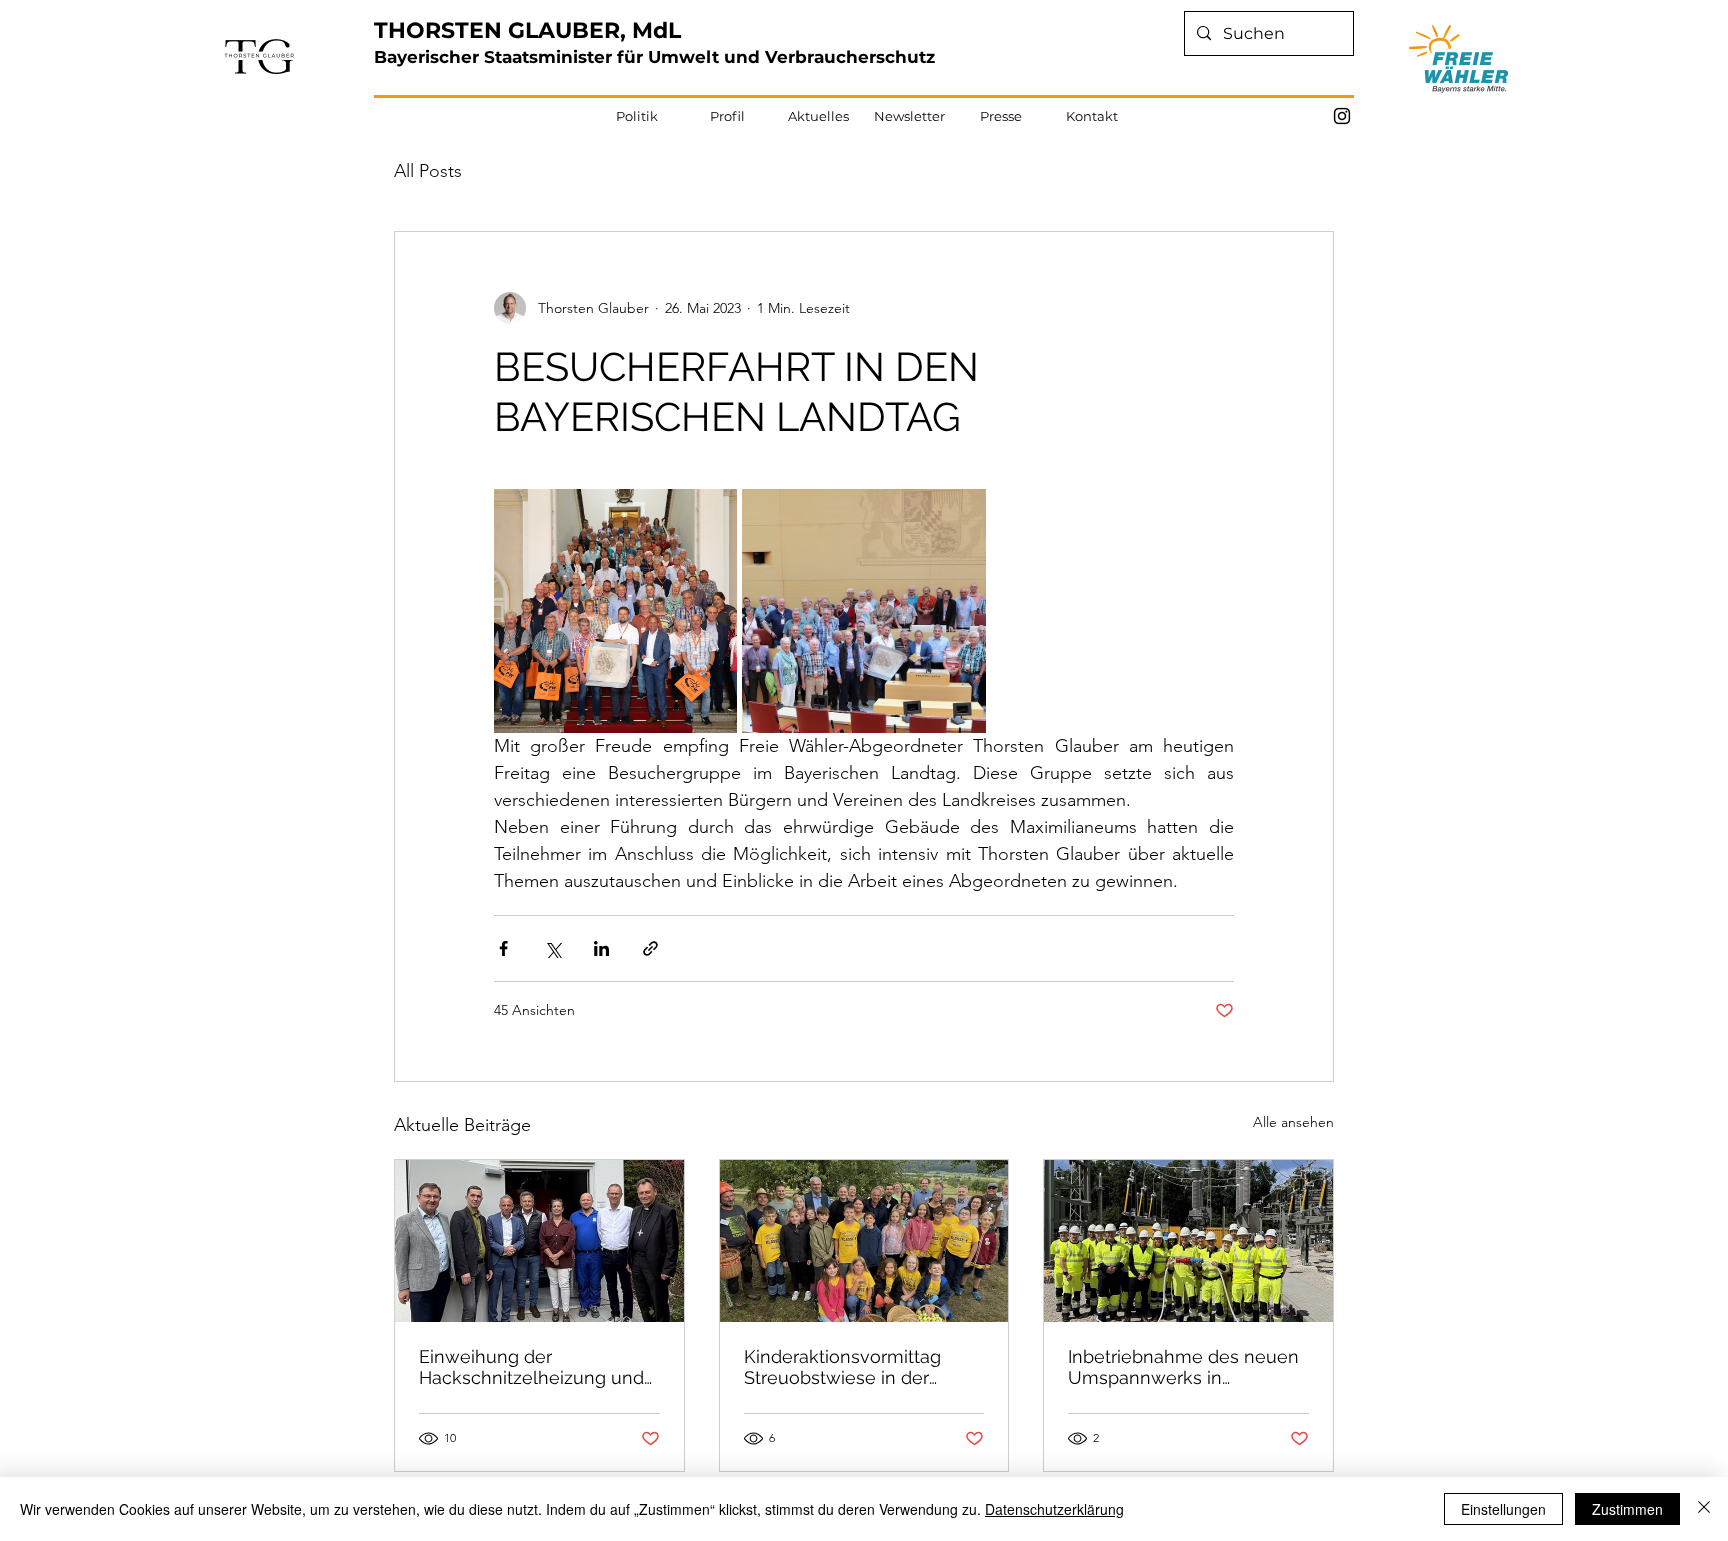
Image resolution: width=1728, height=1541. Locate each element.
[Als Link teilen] (650, 948)
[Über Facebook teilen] (503, 948)
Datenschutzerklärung (1054, 1509)
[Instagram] (1342, 116)
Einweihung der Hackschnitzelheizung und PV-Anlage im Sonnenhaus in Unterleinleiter (533, 1367)
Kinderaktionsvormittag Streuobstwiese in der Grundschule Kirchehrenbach (842, 1367)
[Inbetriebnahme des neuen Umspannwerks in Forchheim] (1188, 1241)
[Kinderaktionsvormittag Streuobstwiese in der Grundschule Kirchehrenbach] (864, 1241)
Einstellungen (1503, 1509)
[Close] (1704, 1509)
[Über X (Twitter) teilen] (552, 948)
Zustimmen (1627, 1509)
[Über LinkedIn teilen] (601, 948)
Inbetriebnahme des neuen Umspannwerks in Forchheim (1183, 1367)
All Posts (428, 171)
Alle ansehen (1293, 1122)
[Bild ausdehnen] (615, 610)
